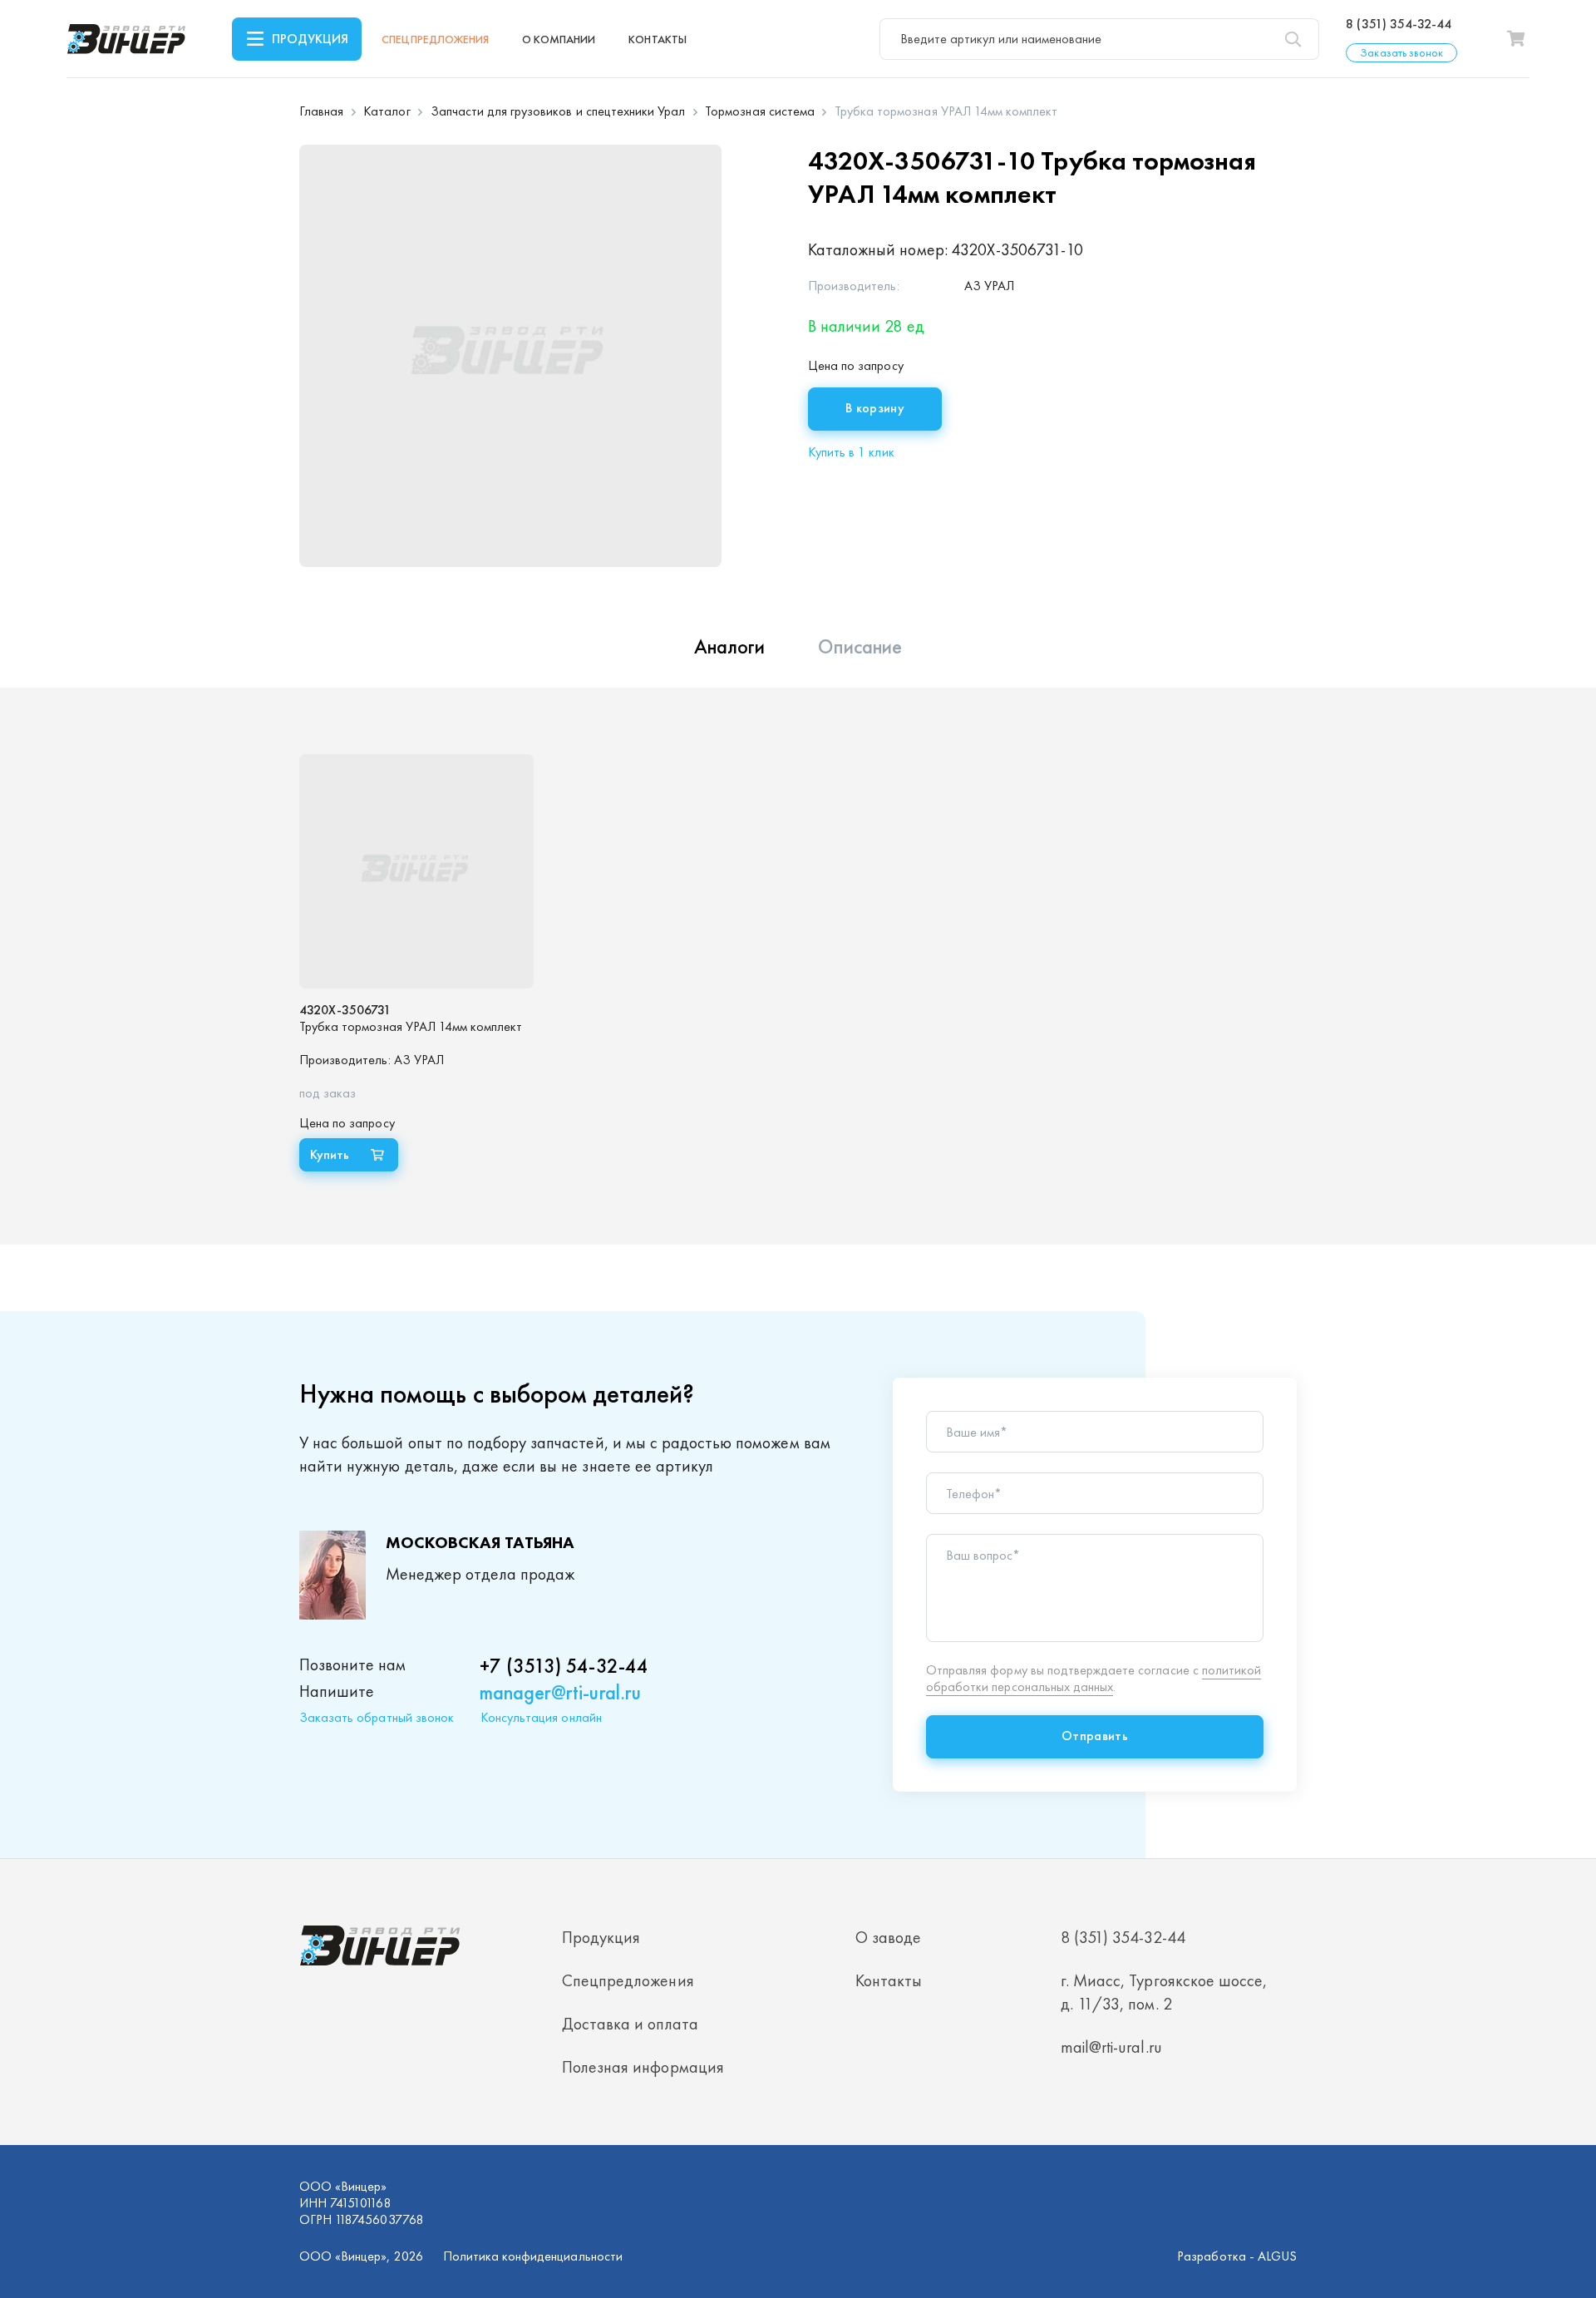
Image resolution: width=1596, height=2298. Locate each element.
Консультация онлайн (541, 1717)
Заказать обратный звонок (377, 1717)
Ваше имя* (977, 1433)
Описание (860, 646)
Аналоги (729, 646)
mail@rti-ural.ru (1111, 2047)
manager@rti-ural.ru (560, 1692)
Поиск (1293, 39)
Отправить (1095, 1736)
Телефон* (974, 1494)
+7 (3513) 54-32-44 (564, 1666)
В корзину (875, 408)
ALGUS (1277, 2256)
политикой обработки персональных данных (1094, 1678)
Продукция (310, 39)
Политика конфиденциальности (533, 2256)
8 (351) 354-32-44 (1399, 24)
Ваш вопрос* (983, 1556)
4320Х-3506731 (345, 1010)
